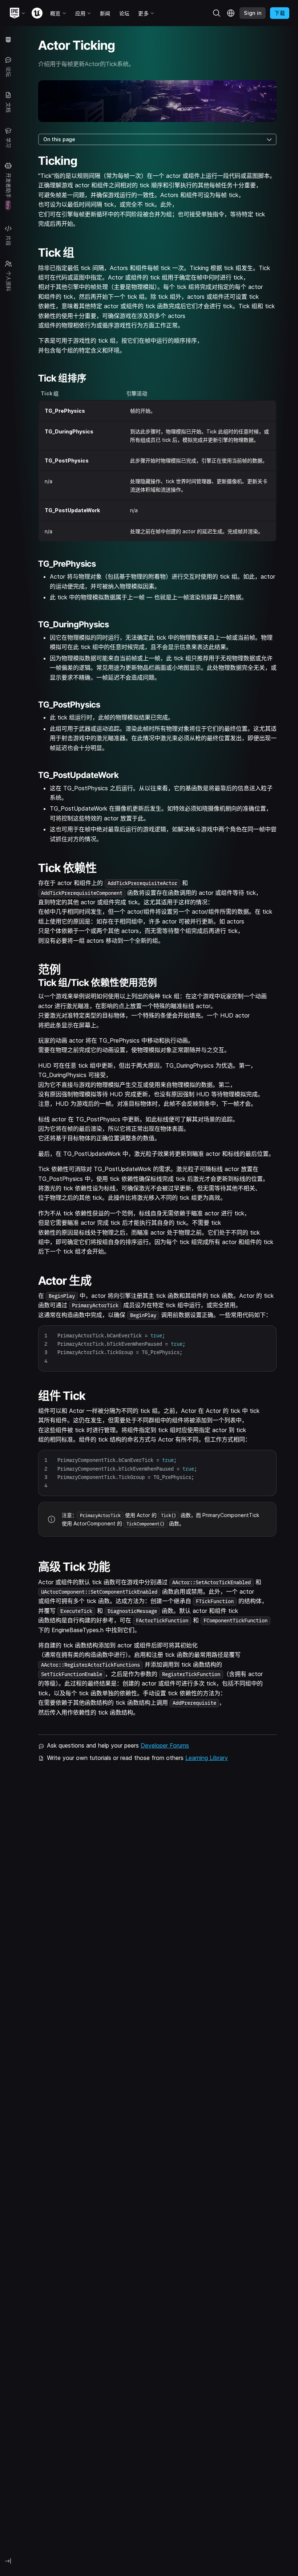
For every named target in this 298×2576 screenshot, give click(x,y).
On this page (59, 139)
